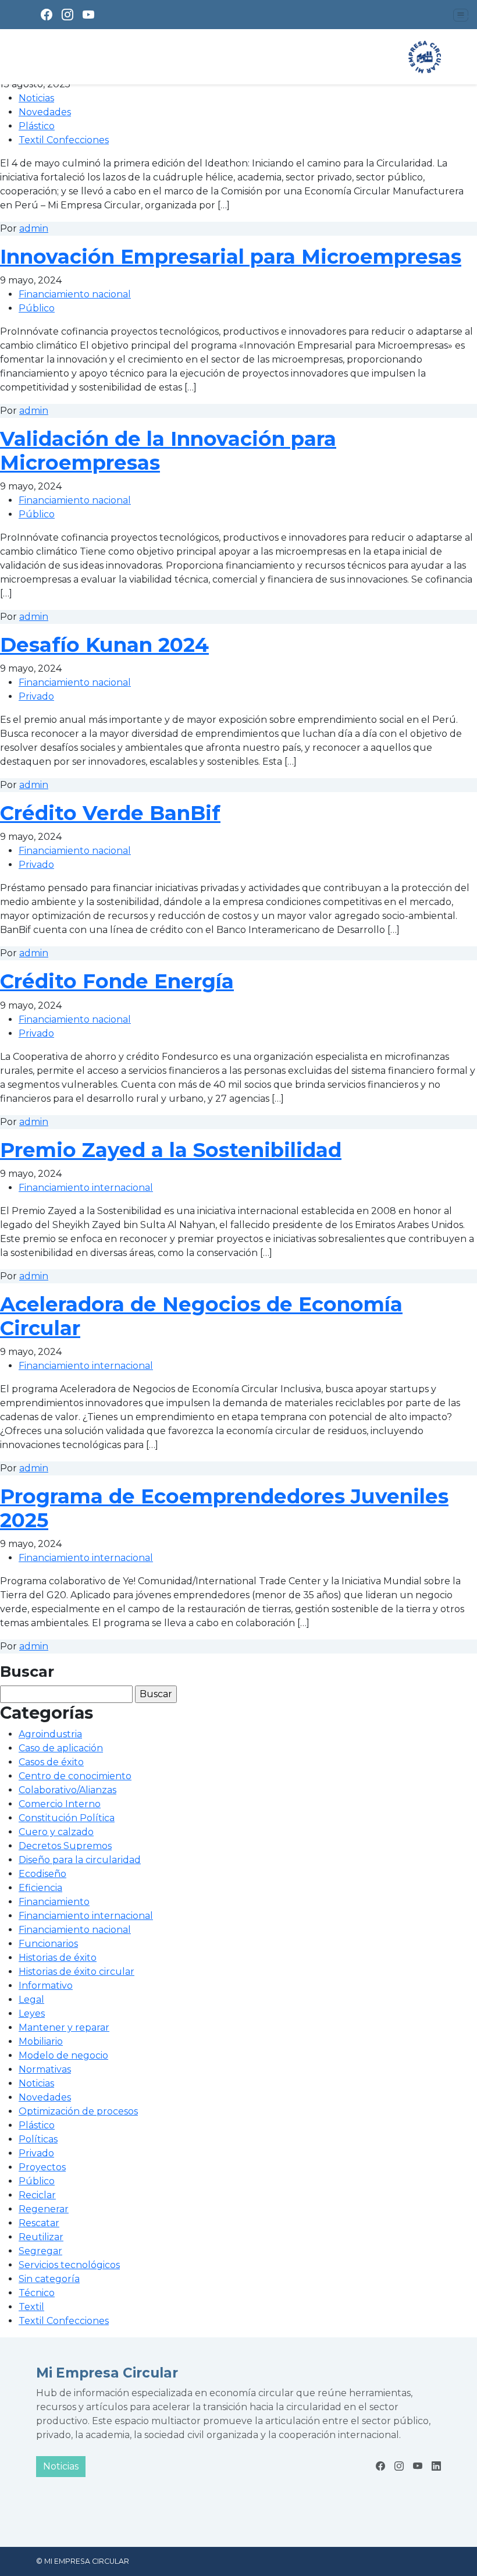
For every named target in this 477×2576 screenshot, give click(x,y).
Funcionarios (48, 1944)
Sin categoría (49, 2279)
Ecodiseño (42, 1874)
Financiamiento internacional (86, 1188)
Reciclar (37, 2195)
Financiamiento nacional (75, 294)
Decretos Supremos (65, 1846)
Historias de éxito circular (76, 1972)
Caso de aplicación (61, 1748)
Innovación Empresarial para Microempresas (231, 257)
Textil (31, 2307)
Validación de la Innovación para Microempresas (168, 451)
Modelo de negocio (63, 2055)
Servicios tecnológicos (69, 2265)
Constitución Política (67, 1818)
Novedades (45, 112)
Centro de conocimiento (75, 1776)
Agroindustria (50, 1734)
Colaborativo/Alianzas (67, 1790)
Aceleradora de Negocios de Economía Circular (201, 1316)
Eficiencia (40, 1888)
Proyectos (42, 2167)
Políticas (38, 2139)
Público (37, 308)
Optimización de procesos (78, 2111)
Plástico (37, 126)
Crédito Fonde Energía (117, 981)
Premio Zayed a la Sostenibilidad (171, 1150)
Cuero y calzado (56, 1832)
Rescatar (39, 2223)
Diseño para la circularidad (80, 1860)
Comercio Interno (60, 1804)
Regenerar (44, 2209)
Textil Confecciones (64, 140)
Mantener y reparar (64, 2027)
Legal (31, 2000)
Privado (36, 696)
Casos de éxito (51, 1762)
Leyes (32, 2013)
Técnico (37, 2293)
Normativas (45, 2069)
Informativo (46, 1986)
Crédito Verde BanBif (110, 813)
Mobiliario (41, 2041)
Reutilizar (41, 2237)
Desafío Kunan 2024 (104, 645)
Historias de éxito (58, 1958)
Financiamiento (54, 1902)
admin (34, 228)
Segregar (40, 2251)
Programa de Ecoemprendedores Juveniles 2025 (224, 1508)
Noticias (36, 98)
